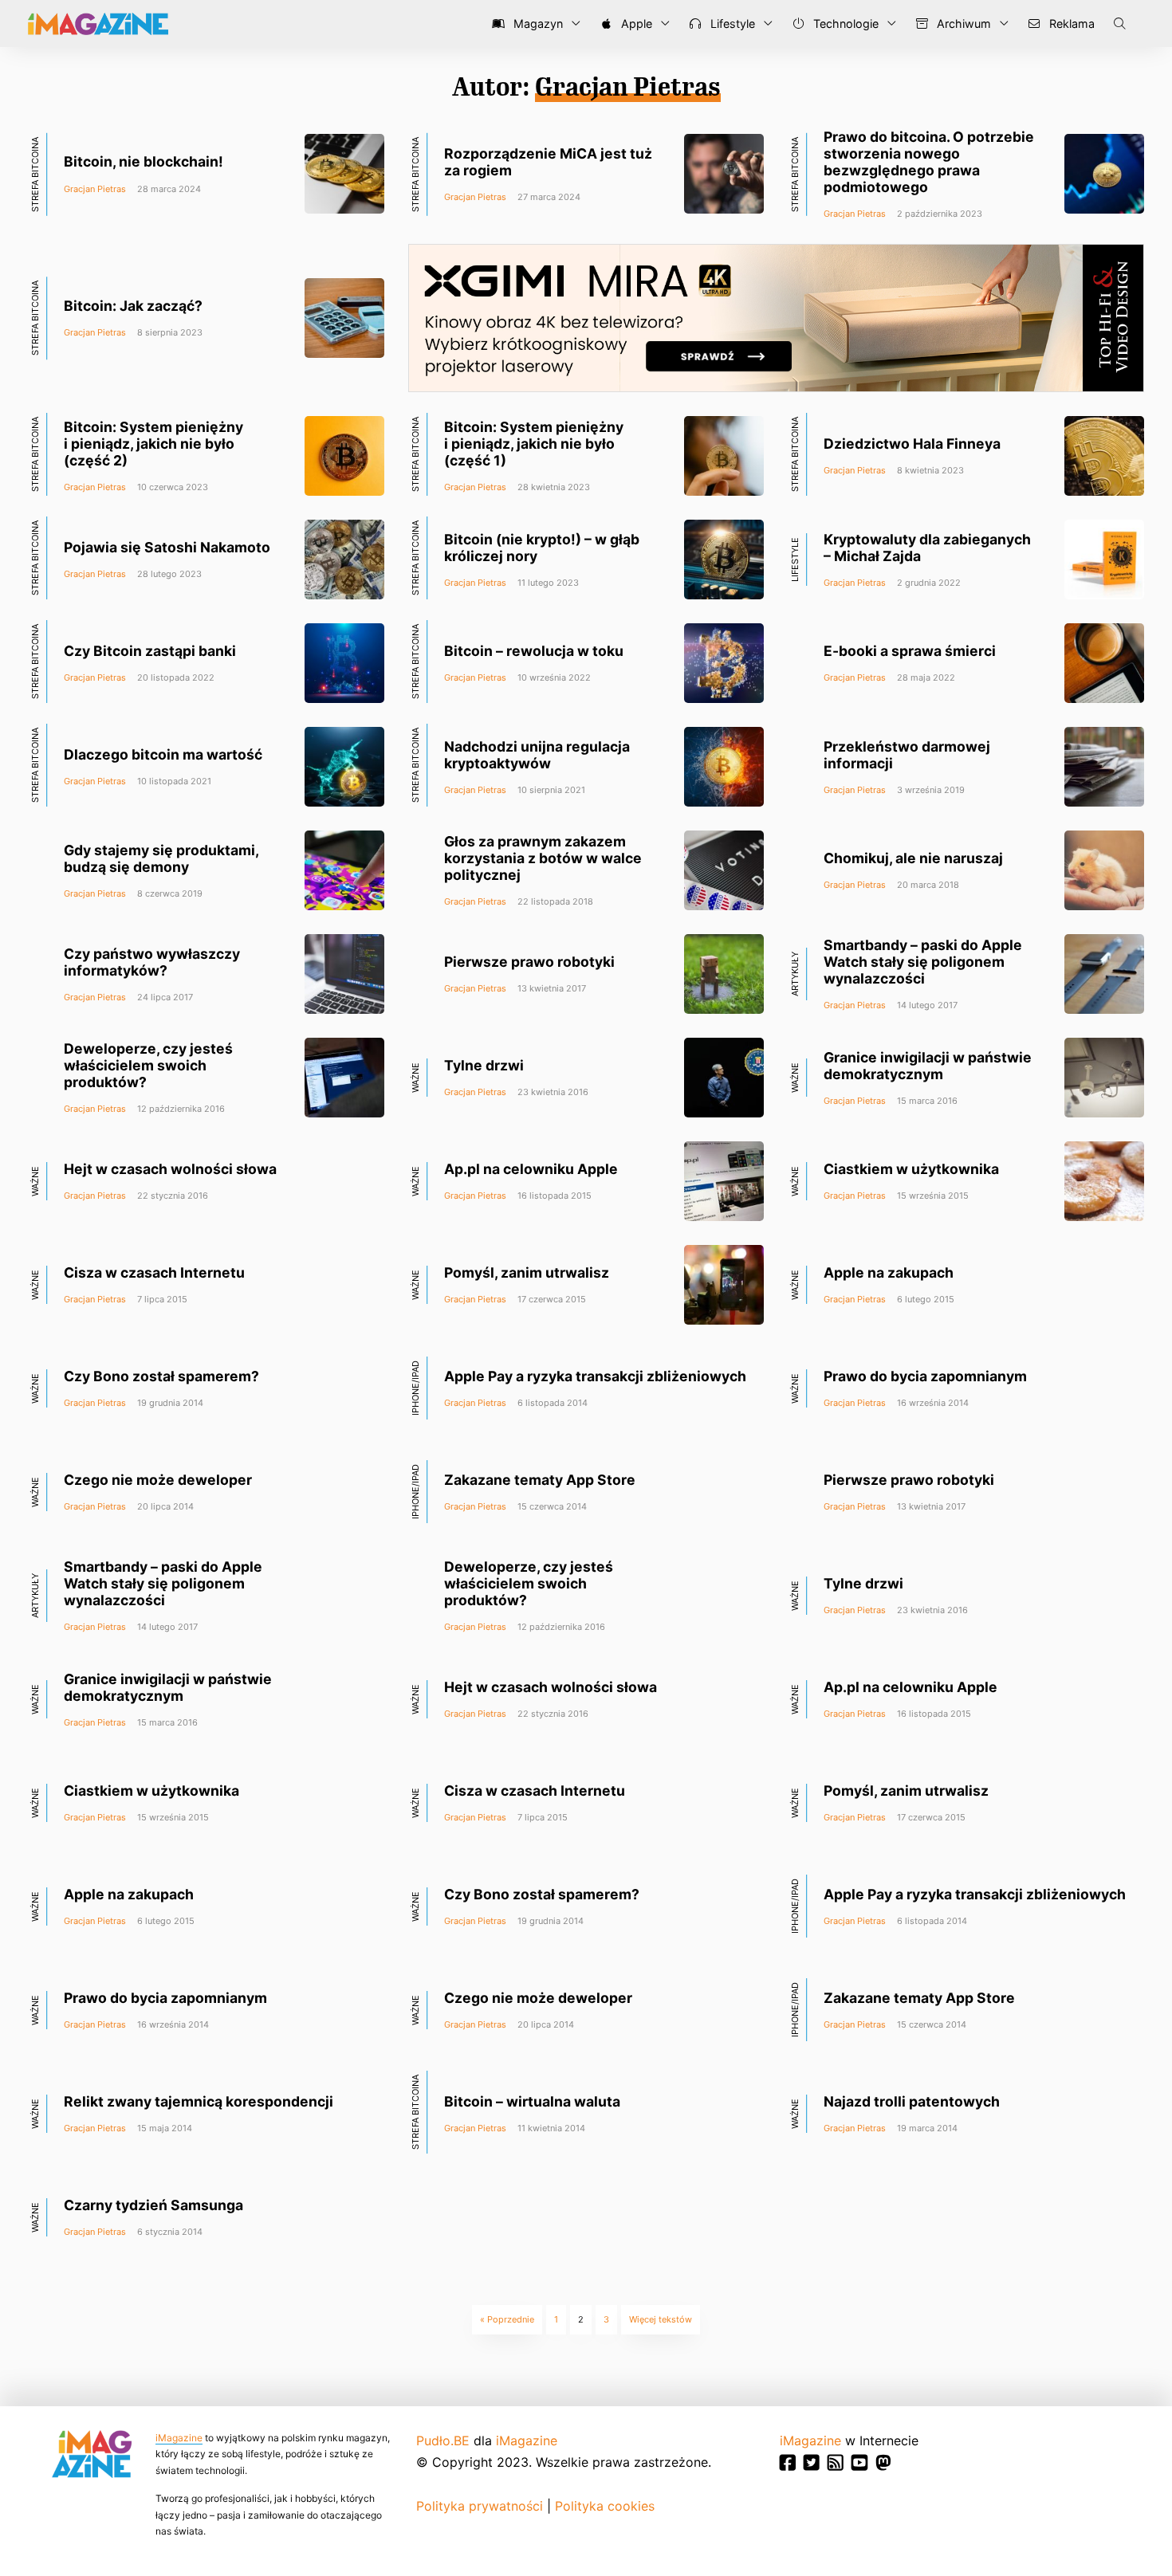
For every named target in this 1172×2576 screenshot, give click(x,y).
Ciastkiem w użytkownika (911, 1169)
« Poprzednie (507, 2319)
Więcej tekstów (661, 2319)
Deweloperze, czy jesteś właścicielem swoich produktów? (148, 1065)
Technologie (844, 24)
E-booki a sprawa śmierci (910, 651)
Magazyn (537, 24)
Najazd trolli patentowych (912, 2101)
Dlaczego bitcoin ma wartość (163, 754)
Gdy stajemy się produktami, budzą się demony (161, 858)
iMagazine (179, 2438)
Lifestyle (731, 24)
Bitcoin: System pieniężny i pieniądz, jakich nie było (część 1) (534, 444)
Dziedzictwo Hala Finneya (912, 444)
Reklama (1070, 24)
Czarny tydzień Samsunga (153, 2205)
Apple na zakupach (889, 1272)
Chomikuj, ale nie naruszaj (913, 858)
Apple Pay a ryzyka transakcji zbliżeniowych (595, 1376)
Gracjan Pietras (95, 189)
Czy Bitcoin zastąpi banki (150, 651)
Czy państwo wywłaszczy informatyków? (152, 962)
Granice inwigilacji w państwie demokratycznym (928, 1066)
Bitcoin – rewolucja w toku (534, 651)
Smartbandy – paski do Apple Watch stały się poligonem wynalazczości (923, 962)
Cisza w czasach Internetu (154, 1272)
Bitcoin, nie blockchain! (144, 161)
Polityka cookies (605, 2506)
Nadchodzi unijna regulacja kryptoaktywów (537, 755)
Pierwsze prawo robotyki (529, 962)
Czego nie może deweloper (158, 1480)
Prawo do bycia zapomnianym (925, 1376)
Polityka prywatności (480, 2506)
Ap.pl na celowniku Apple (531, 1169)
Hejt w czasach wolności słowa (170, 1169)
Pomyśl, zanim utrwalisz (527, 1272)
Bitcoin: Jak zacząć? (133, 306)
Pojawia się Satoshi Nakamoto (167, 547)
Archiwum (962, 24)
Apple (635, 24)
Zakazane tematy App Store (540, 1480)
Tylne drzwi (484, 1065)
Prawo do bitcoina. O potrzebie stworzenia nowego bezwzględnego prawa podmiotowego (929, 162)
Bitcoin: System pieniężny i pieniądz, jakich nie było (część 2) (153, 444)
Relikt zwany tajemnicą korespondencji (199, 2101)
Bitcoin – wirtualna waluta (532, 2101)
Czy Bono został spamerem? (161, 1376)
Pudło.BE (443, 2441)
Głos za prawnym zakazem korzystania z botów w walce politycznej (543, 858)
